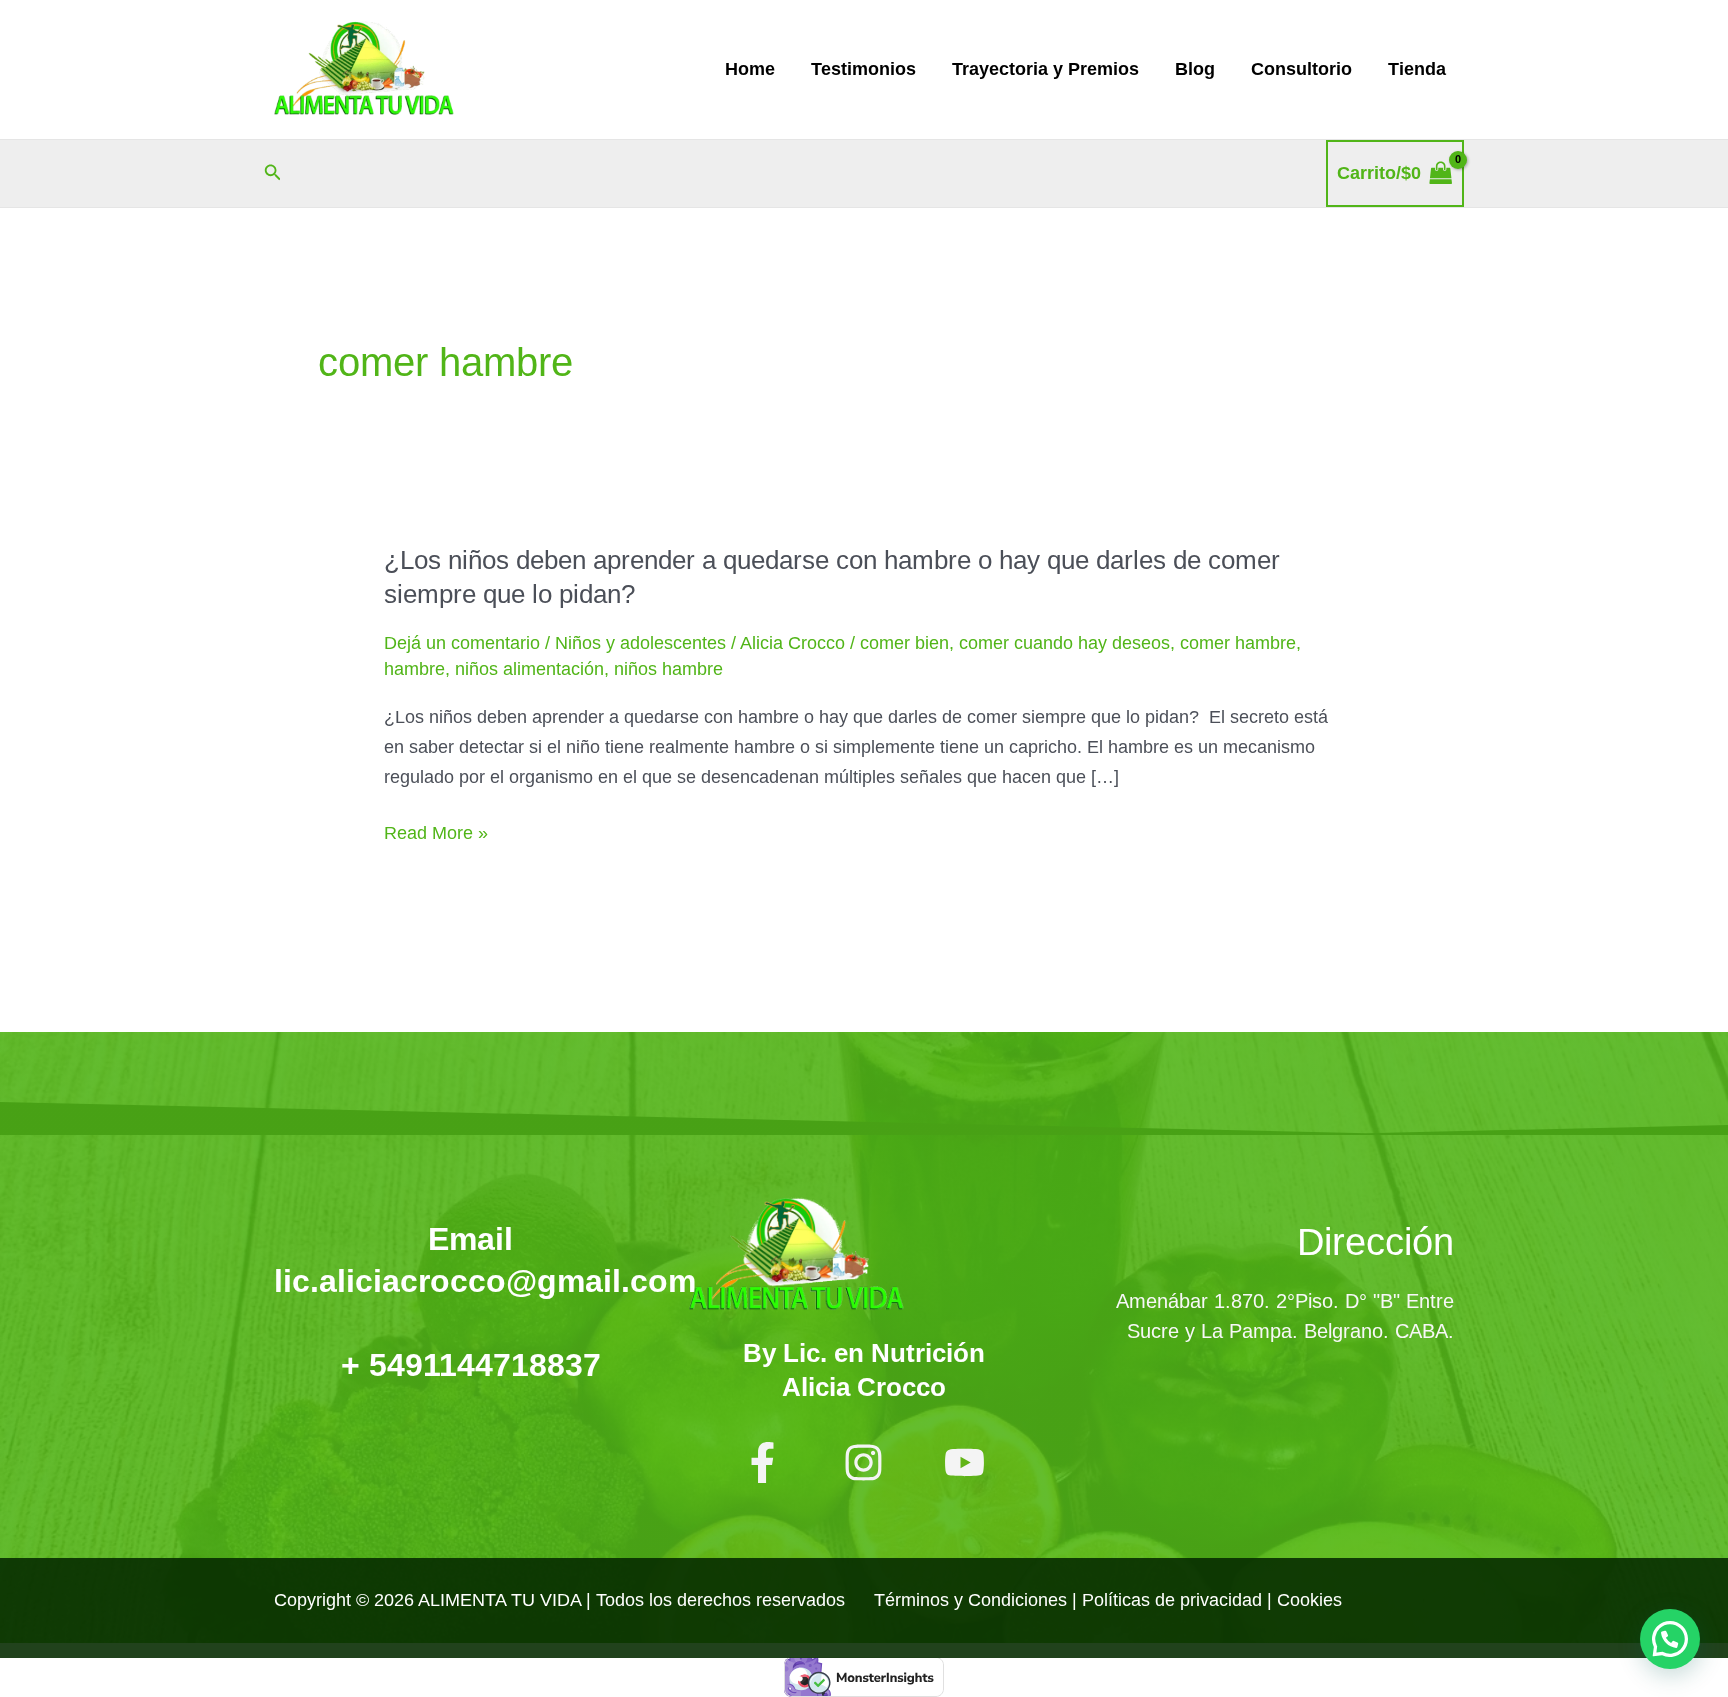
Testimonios (863, 69)
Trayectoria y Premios (1045, 69)
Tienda (1417, 69)
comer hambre (1238, 643)
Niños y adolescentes (640, 643)
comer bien (904, 643)
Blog (1195, 69)
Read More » (436, 834)
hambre (414, 669)
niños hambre (668, 669)
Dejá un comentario (462, 643)
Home (750, 69)
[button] (273, 173)
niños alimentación (529, 669)
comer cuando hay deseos (1064, 643)
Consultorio (1301, 69)
